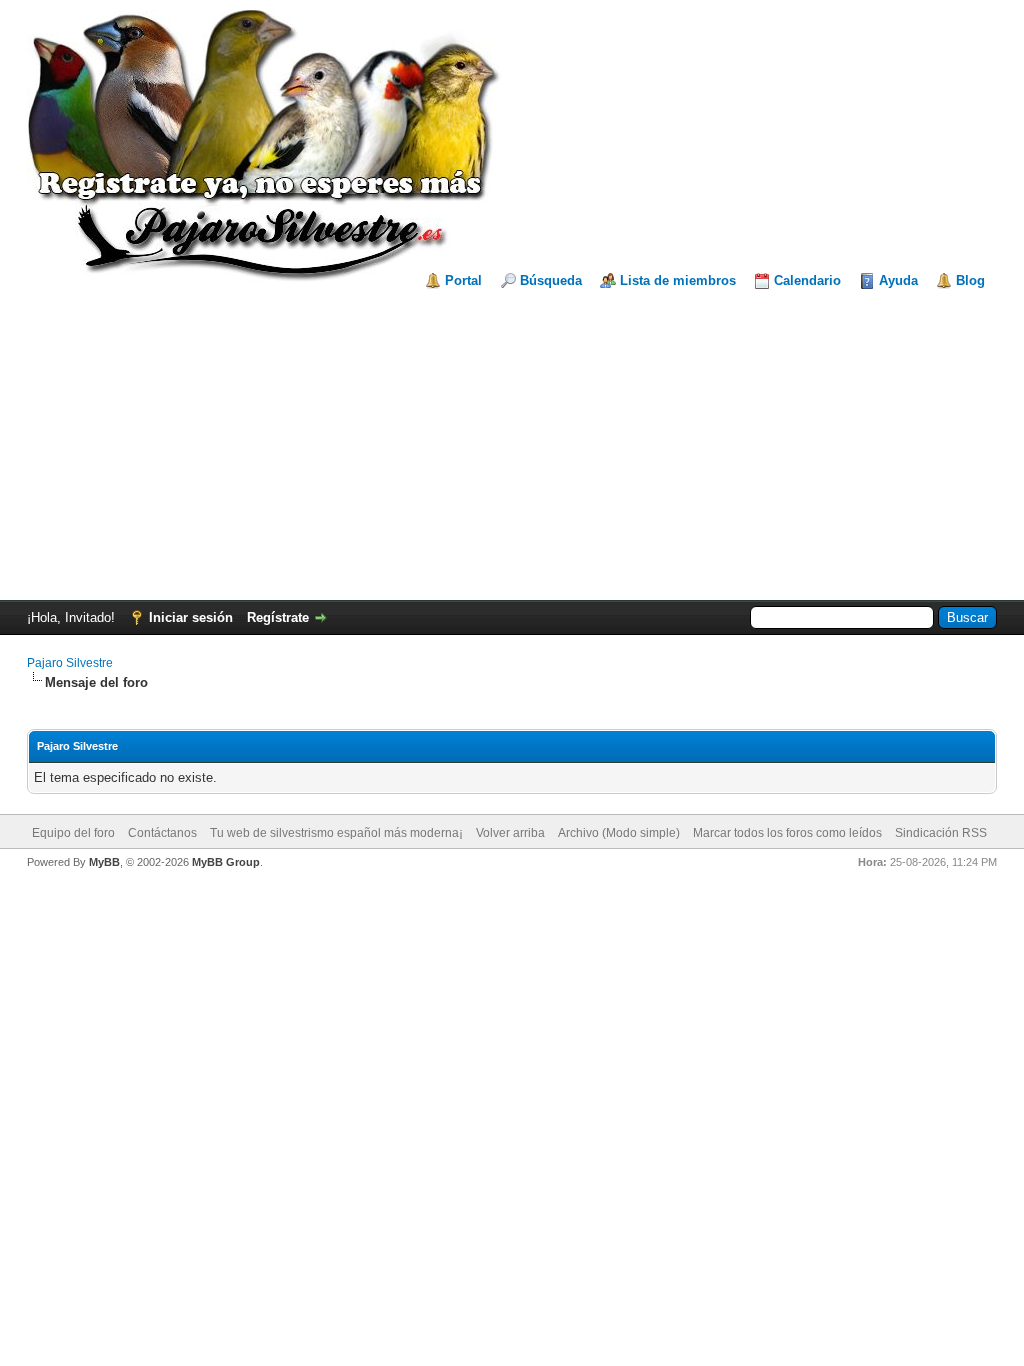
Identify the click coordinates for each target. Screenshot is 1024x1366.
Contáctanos (162, 833)
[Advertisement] (512, 440)
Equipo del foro (73, 833)
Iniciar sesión (191, 617)
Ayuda (898, 280)
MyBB (104, 862)
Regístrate (278, 617)
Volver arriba (510, 833)
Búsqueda (551, 280)
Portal (463, 280)
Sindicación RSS (941, 833)
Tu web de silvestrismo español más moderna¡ (336, 833)
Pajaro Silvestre (70, 663)
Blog (970, 280)
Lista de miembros (678, 280)
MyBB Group (226, 862)
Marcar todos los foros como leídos (787, 833)
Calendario (807, 280)
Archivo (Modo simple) (619, 833)
